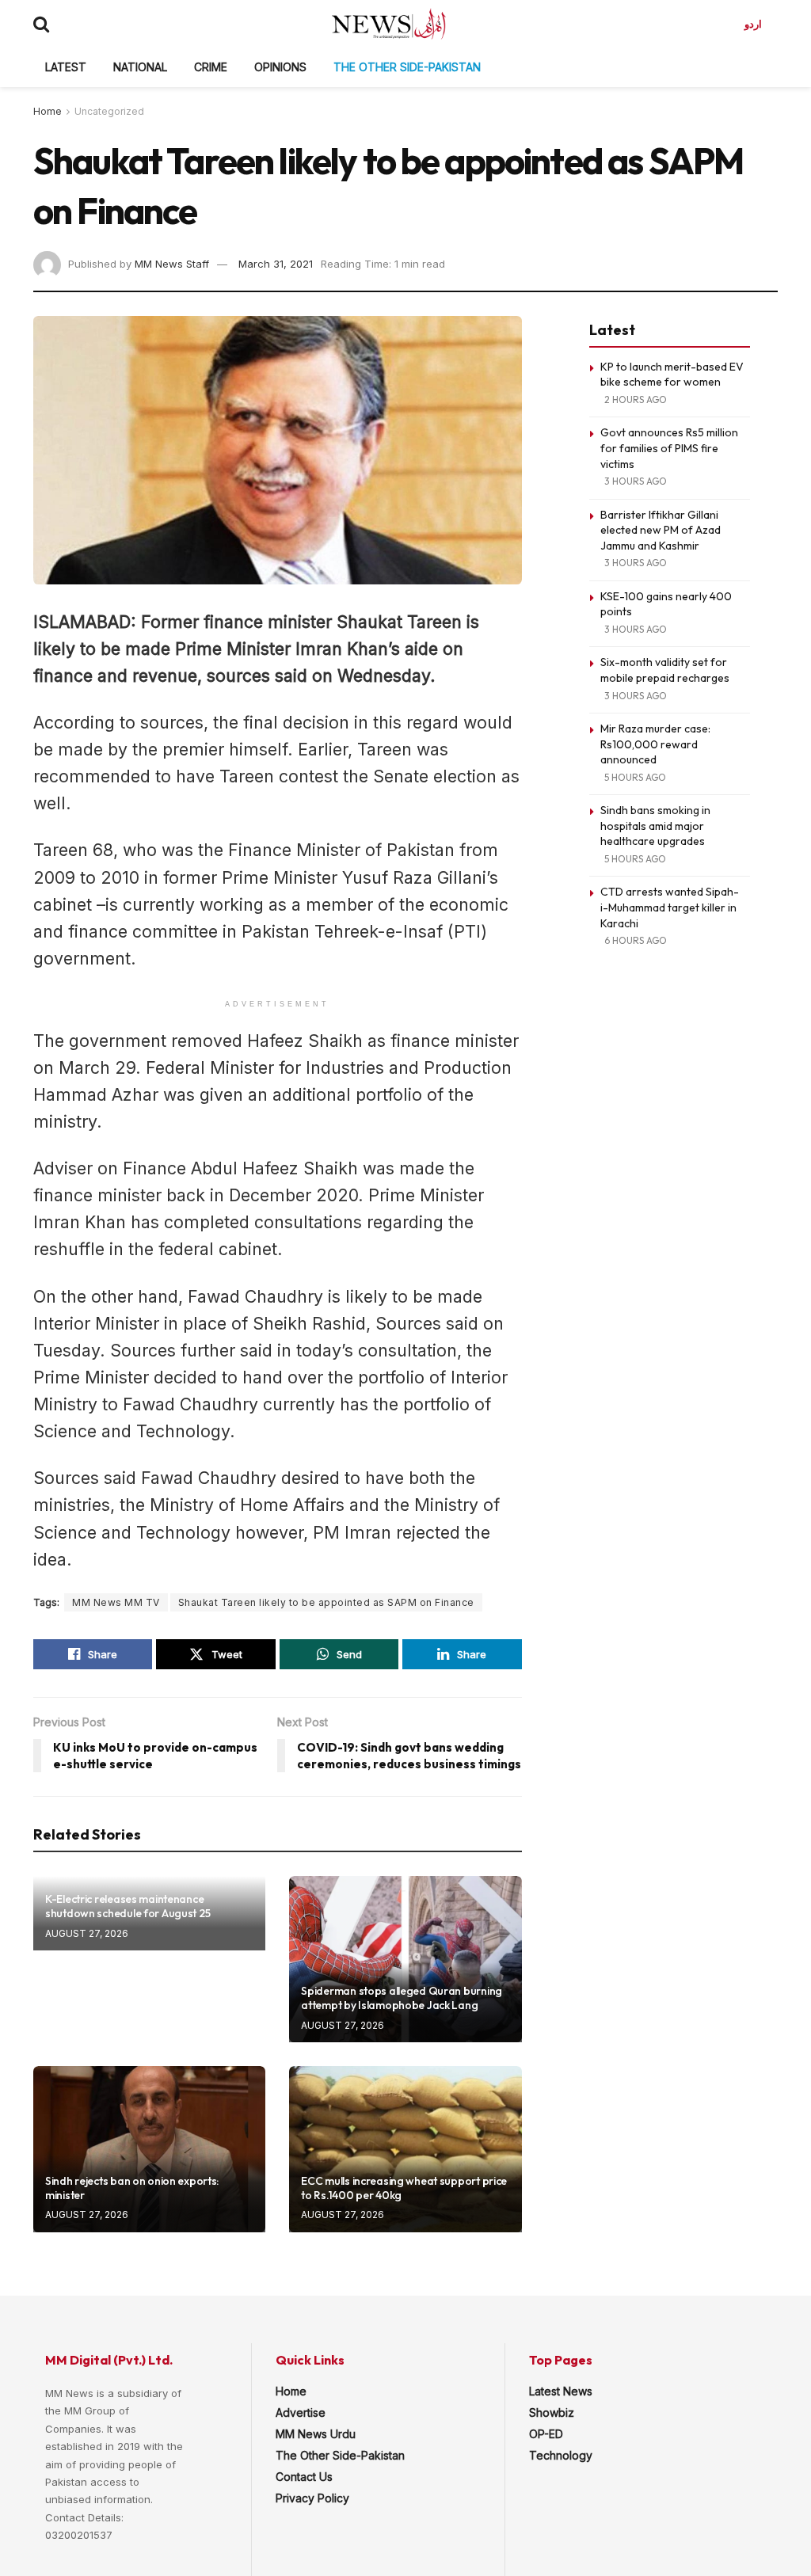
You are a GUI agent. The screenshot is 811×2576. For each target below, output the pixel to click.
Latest (66, 67)
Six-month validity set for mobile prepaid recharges (665, 670)
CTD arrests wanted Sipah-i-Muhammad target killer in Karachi (670, 907)
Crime (211, 67)
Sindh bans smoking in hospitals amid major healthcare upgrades (655, 826)
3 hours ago (636, 481)
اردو (753, 24)
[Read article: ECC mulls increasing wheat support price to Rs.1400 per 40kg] (405, 2149)
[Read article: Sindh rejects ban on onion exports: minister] (149, 2149)
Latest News (561, 2391)
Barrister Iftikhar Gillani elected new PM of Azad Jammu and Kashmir (661, 530)
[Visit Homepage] (389, 24)
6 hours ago (636, 940)
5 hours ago (635, 777)
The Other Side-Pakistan (407, 67)
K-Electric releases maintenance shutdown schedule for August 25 (128, 1906)
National (140, 67)
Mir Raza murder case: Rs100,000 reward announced (655, 744)
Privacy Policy (312, 2498)
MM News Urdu (316, 2434)
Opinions (280, 67)
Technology (561, 2455)
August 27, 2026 (87, 1933)
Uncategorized (109, 111)
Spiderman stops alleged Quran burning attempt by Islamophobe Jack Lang (402, 1998)
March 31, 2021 (276, 264)
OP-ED (546, 2434)
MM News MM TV (116, 1602)
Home (48, 111)
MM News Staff (172, 264)
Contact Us (304, 2477)
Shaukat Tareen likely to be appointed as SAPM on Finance (326, 1602)
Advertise (301, 2412)
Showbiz (552, 2412)
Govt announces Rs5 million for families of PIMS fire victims (669, 448)
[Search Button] (41, 24)
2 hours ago (636, 400)
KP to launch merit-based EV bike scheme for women (672, 375)
